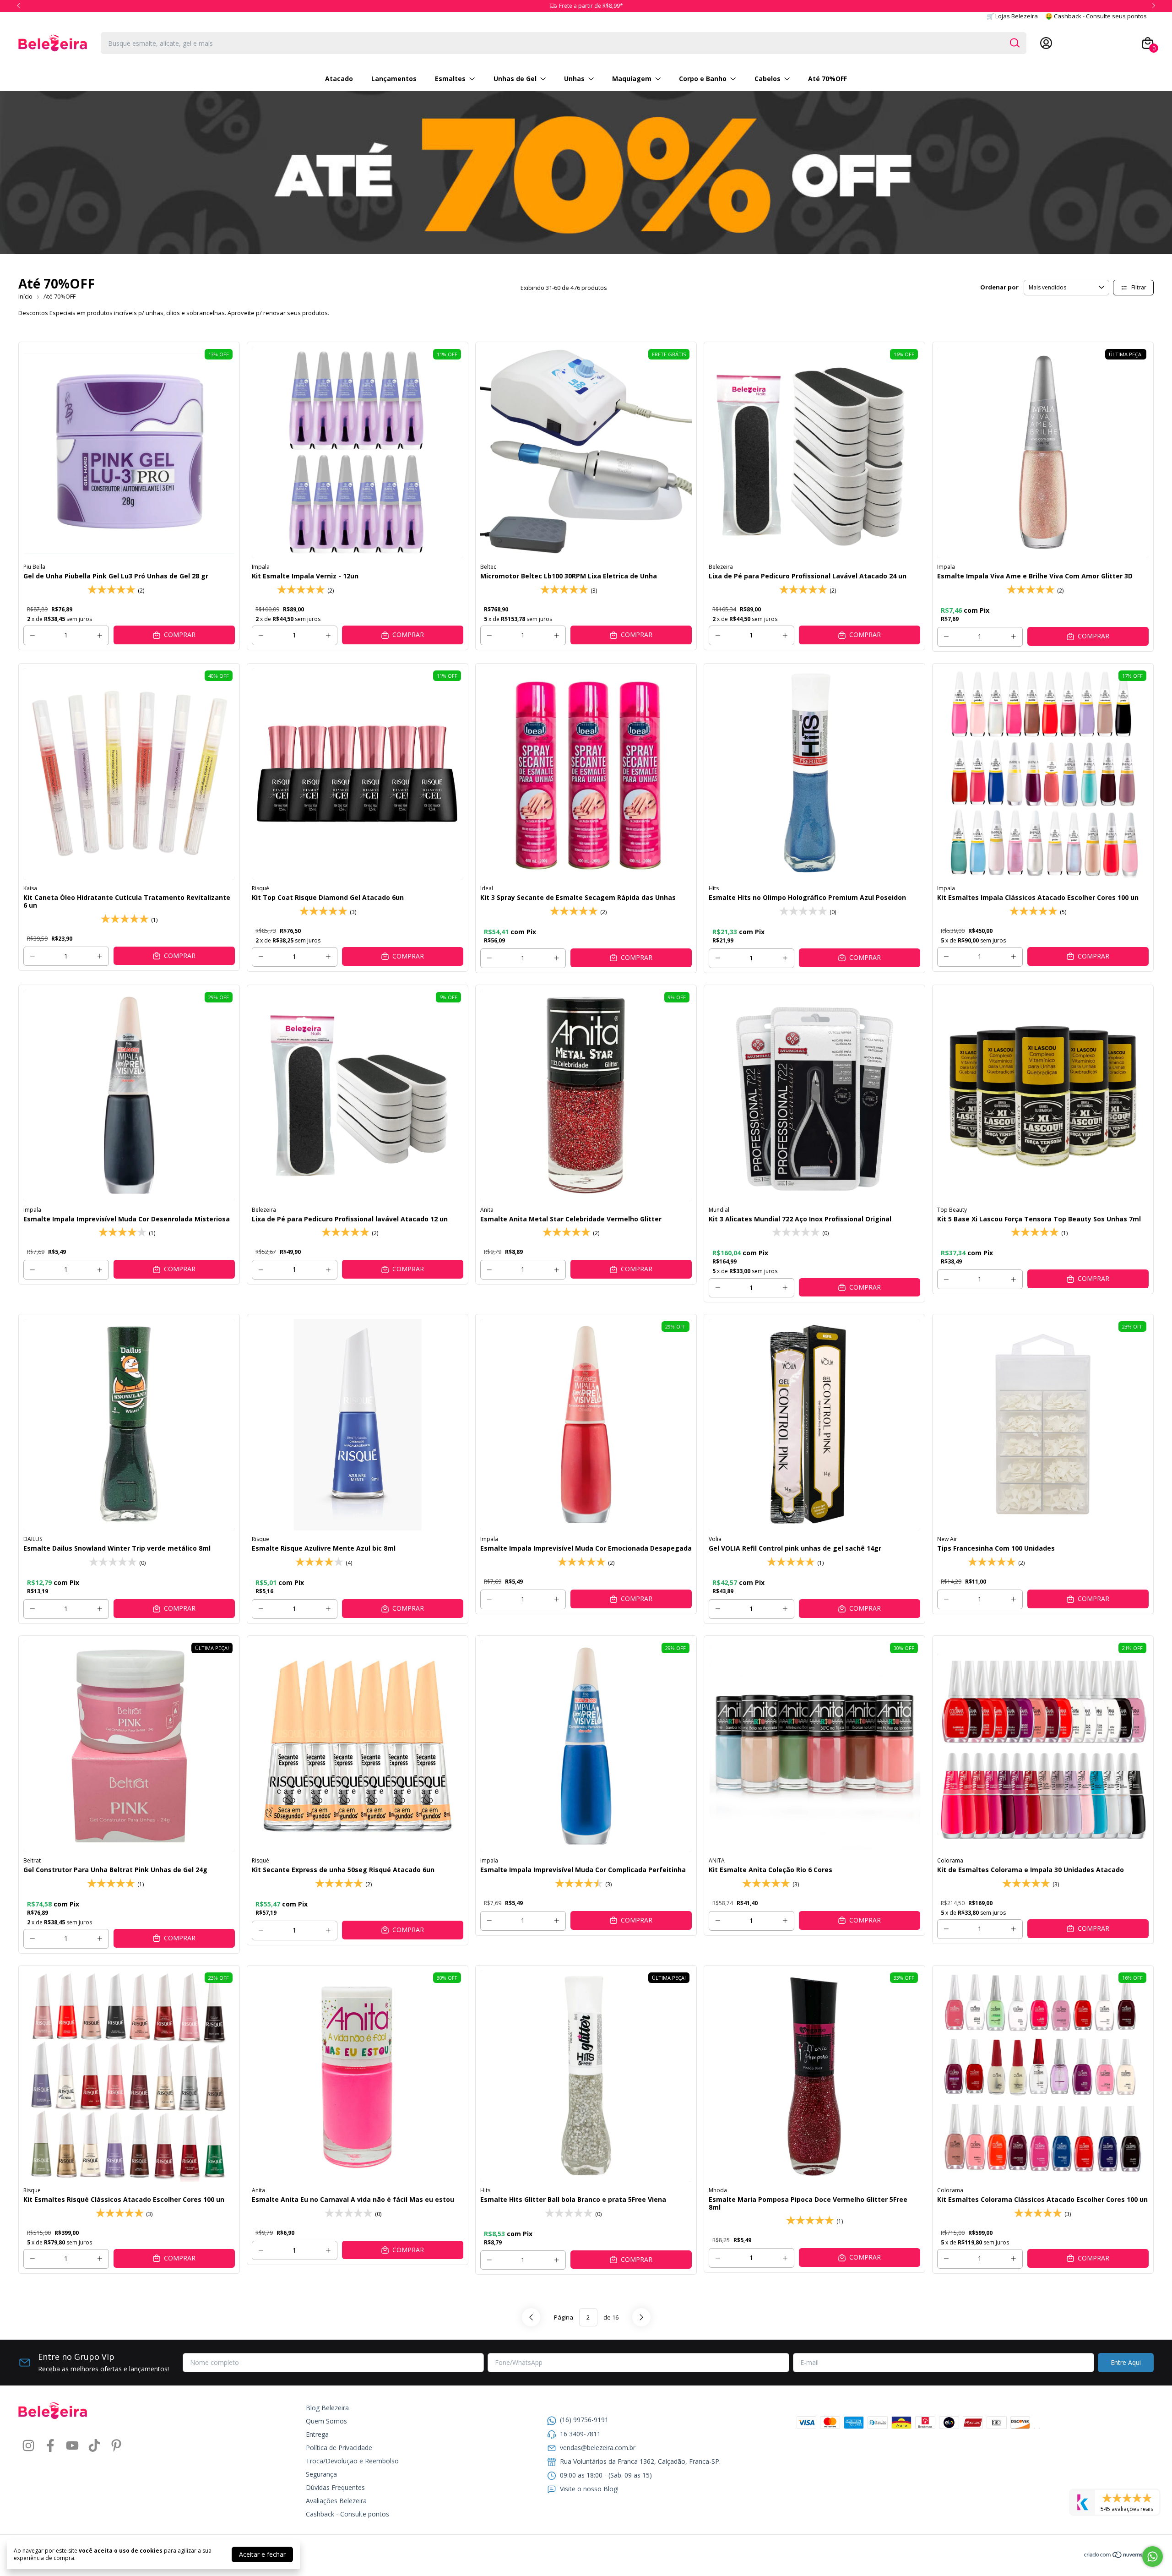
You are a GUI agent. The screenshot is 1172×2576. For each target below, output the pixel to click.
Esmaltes (450, 79)
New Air (947, 1539)
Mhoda (718, 2190)
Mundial (719, 1210)
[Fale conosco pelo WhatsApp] (1153, 2557)
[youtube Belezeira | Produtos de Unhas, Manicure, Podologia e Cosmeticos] (72, 2446)
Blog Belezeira (327, 2408)
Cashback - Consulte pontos (347, 2514)
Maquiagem (632, 79)
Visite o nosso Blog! (589, 2489)
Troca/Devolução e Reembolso (352, 2461)
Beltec (488, 567)
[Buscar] (1014, 43)
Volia (715, 1539)
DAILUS (33, 1539)
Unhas (574, 79)
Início (25, 296)
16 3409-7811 (580, 2434)
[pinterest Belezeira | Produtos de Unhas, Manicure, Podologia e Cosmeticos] (116, 2446)
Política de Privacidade (339, 2448)
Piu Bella (34, 567)
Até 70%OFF (827, 79)
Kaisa (30, 888)
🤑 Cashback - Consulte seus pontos (1096, 16)
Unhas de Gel (515, 79)
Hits (714, 888)
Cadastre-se (1073, 43)
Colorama (950, 1860)
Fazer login (1116, 43)
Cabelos (768, 79)
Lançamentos (394, 79)
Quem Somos (326, 2421)
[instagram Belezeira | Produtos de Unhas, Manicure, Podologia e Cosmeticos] (28, 2446)
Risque (260, 1539)
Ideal (487, 888)
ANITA (717, 1860)
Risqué (260, 888)
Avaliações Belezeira (336, 2501)
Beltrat (32, 1860)
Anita (487, 1210)
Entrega (317, 2434)
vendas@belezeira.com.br (598, 2448)
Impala (261, 567)
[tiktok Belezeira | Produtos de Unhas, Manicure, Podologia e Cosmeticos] (94, 2446)
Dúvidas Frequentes (335, 2487)
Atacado (339, 79)
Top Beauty (952, 1210)
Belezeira (721, 567)
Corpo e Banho (703, 79)
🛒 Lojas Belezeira (1012, 16)
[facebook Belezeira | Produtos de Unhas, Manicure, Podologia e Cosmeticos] (50, 2446)
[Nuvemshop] (1119, 2556)
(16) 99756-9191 (584, 2420)
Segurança (321, 2474)
